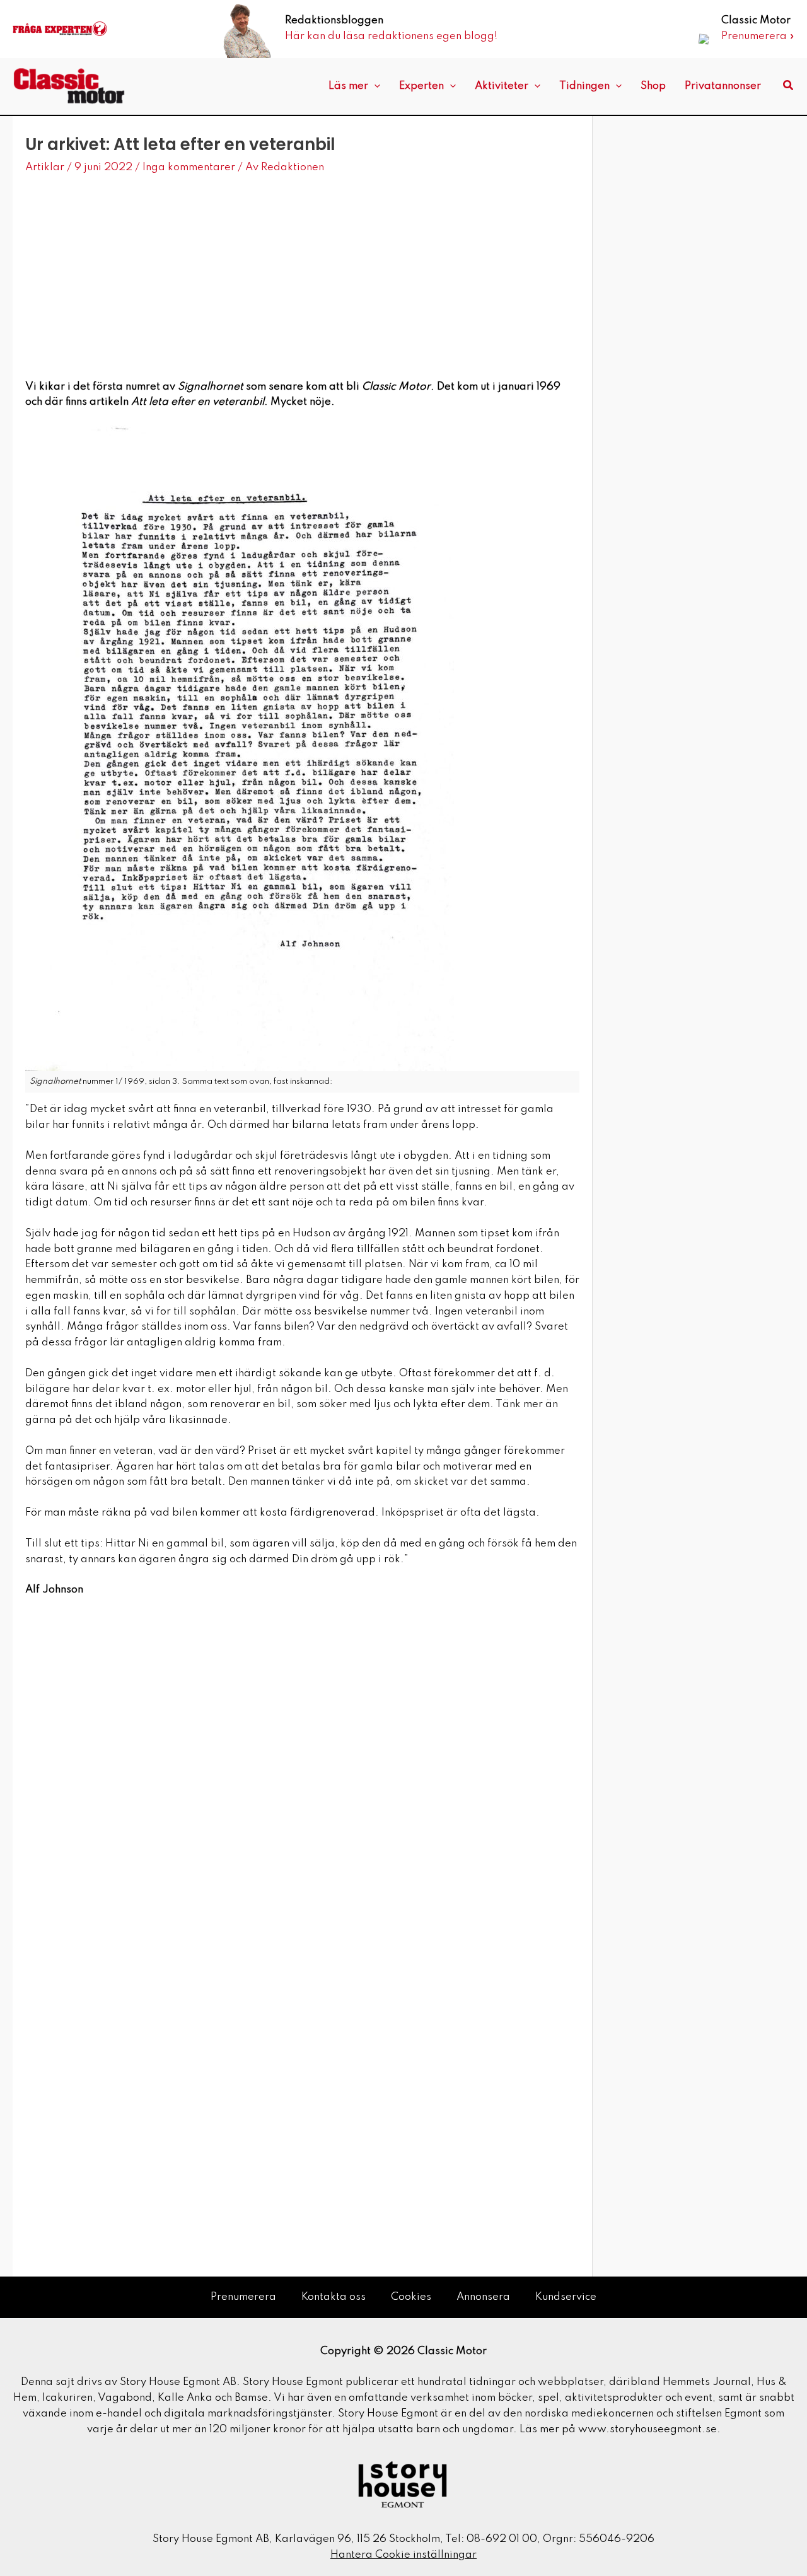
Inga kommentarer (189, 167)
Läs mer (348, 86)
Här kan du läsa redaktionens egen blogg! (391, 36)
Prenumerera (243, 2297)
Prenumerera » (758, 36)
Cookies (411, 2297)
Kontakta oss (334, 2297)
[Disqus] (302, 1785)
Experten (421, 86)
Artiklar (45, 167)
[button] (374, 86)
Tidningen (584, 86)
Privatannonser (723, 86)
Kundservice (566, 2297)
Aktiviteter (502, 86)
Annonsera (483, 2297)
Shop (653, 86)
